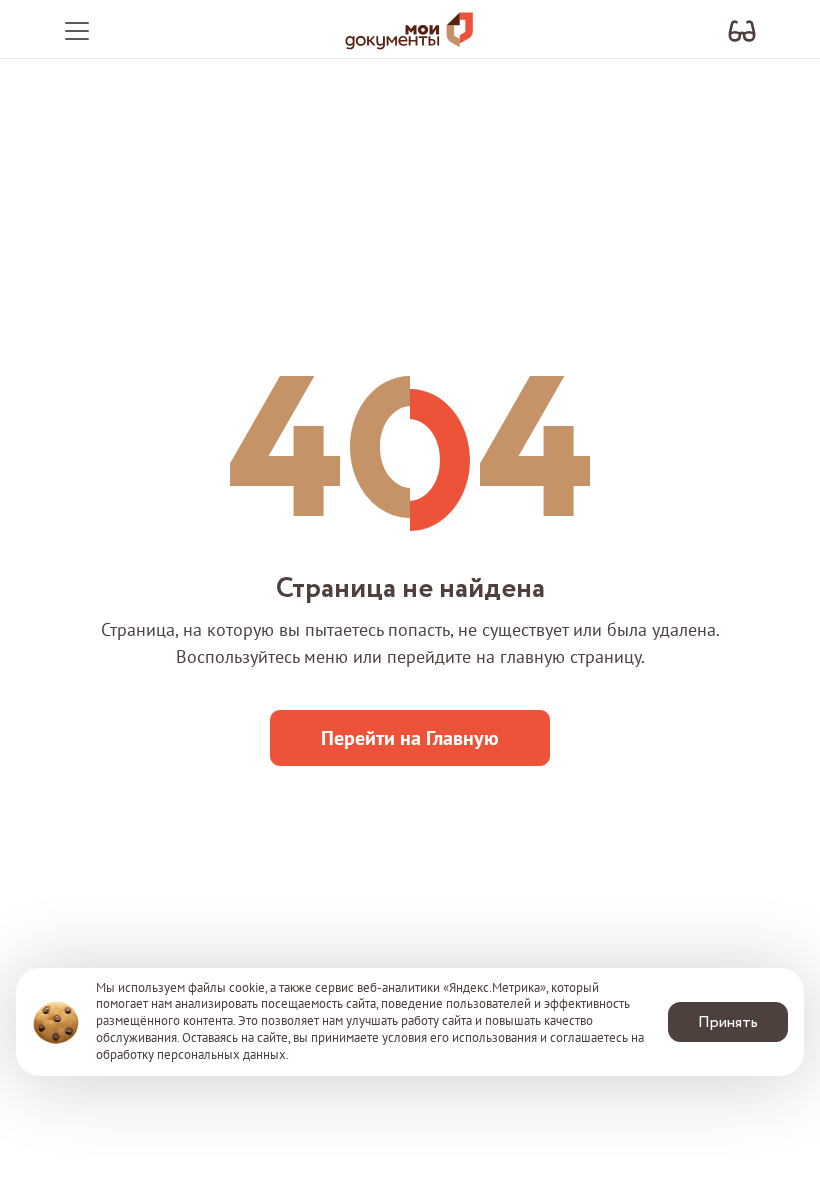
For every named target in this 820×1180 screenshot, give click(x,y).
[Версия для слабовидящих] (742, 31)
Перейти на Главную (410, 738)
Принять (728, 1022)
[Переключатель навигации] (77, 31)
